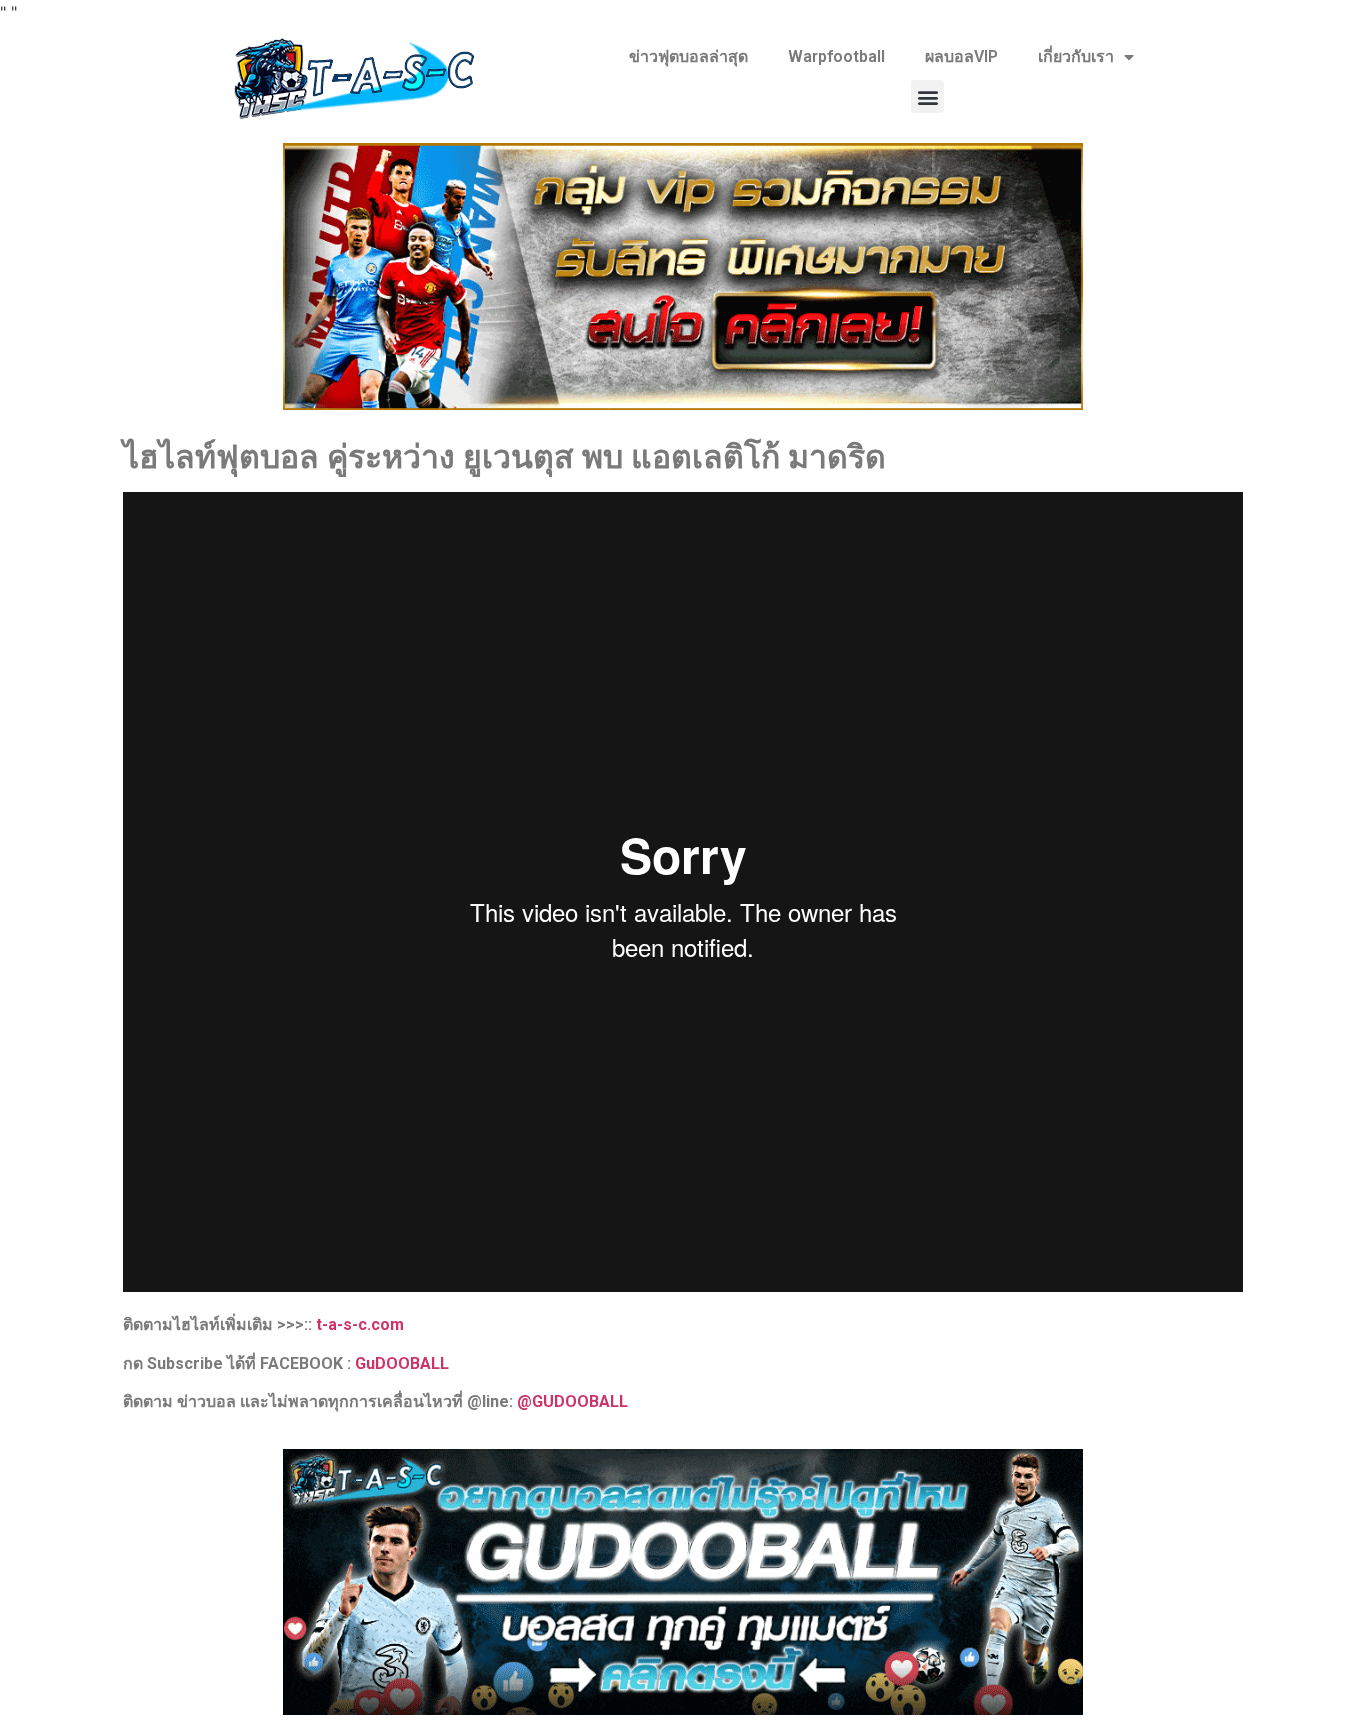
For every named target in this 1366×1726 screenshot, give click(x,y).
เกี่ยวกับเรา (1076, 56)
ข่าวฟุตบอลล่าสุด (688, 56)
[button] (927, 96)
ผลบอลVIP (961, 56)
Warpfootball (836, 56)
